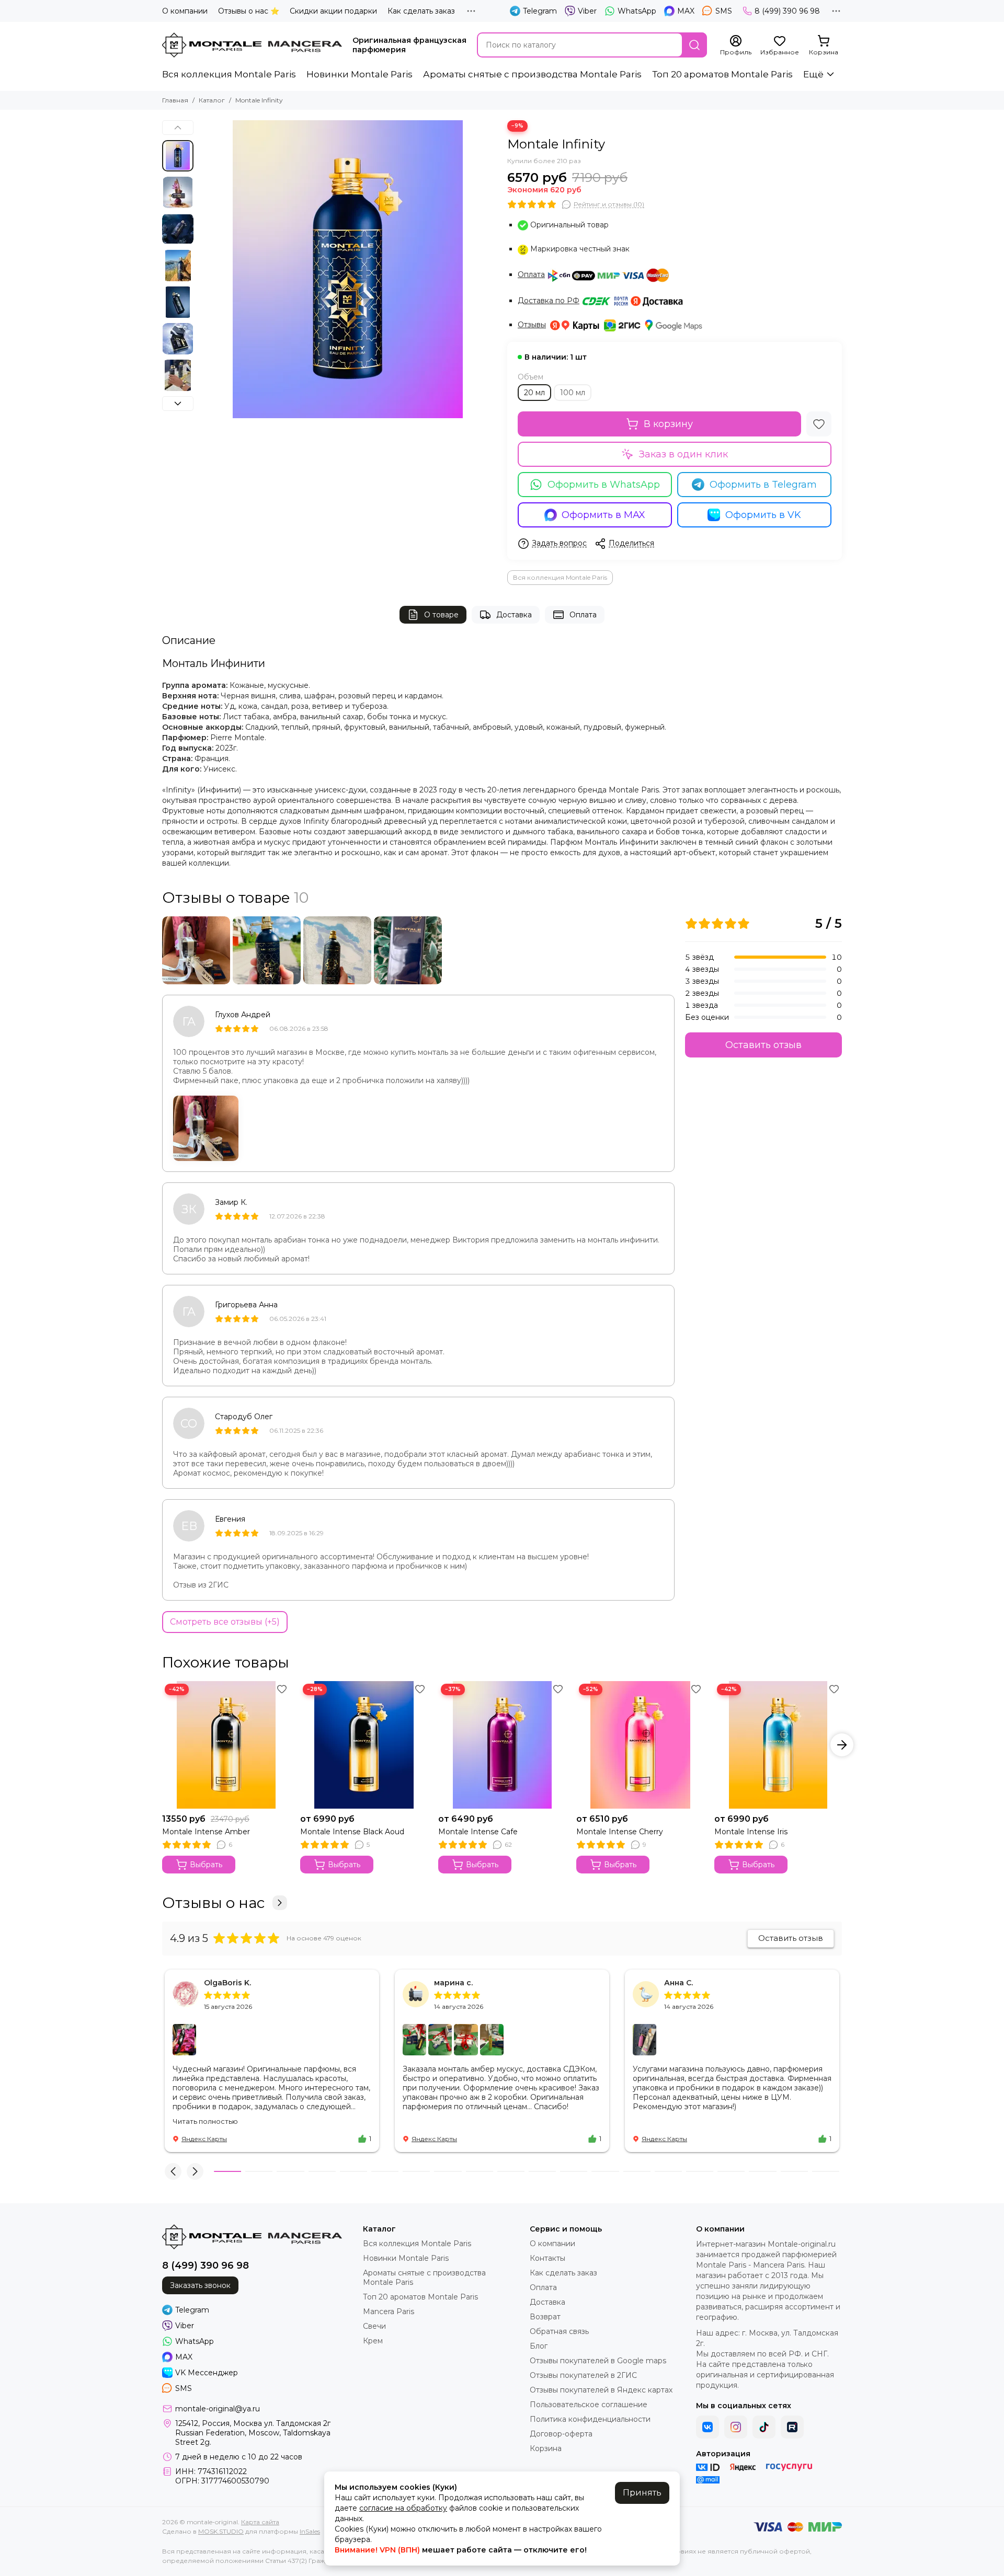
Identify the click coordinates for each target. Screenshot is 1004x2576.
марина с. (453, 1983)
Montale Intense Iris (751, 1832)
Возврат (545, 2317)
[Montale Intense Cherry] (640, 1745)
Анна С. (678, 1983)
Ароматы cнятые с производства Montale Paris (532, 74)
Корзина (546, 2448)
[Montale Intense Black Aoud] (364, 1745)
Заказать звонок (200, 2285)
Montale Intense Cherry (620, 1832)
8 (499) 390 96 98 (787, 11)
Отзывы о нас (213, 1903)
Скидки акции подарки (333, 11)
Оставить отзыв (763, 1045)
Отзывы (532, 325)
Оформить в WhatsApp (604, 485)
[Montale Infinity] (348, 269)
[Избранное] (819, 424)
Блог (539, 2346)
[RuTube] (792, 2427)
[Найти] (694, 45)
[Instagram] (736, 2427)
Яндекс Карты (204, 2139)
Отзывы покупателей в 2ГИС (583, 2375)
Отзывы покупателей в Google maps (598, 2361)
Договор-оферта (561, 2434)
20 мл (534, 393)
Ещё (813, 74)
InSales (310, 2531)
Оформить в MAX (603, 515)
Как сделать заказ (421, 11)
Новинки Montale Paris (360, 74)
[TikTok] (764, 2427)
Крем (373, 2341)
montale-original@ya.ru (218, 2409)
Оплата (531, 274)
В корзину (668, 424)
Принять (642, 2493)
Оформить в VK (763, 515)
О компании (185, 11)
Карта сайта (260, 2522)
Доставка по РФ (549, 301)
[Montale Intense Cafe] (502, 1745)
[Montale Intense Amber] (226, 1745)
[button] (204, 269)
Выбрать (206, 1865)
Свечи (374, 2326)
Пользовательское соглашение (589, 2405)
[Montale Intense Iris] (778, 1745)
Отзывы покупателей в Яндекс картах (601, 2390)
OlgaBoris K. (227, 1983)
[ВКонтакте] (708, 2427)
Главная (175, 100)
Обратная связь (559, 2331)
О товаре (441, 615)
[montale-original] (252, 45)
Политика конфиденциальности (590, 2419)
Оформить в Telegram (763, 485)
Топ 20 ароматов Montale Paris (722, 74)
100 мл (573, 393)
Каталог (212, 100)
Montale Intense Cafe (478, 1832)
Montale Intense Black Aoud (352, 1832)
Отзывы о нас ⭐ (249, 11)
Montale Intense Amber (206, 1832)
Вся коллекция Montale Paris (229, 74)
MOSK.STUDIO (221, 2531)
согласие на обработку (403, 2508)
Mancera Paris (389, 2311)
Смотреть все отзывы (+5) (225, 1622)
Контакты (547, 2258)
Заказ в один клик (683, 454)
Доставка (514, 615)
